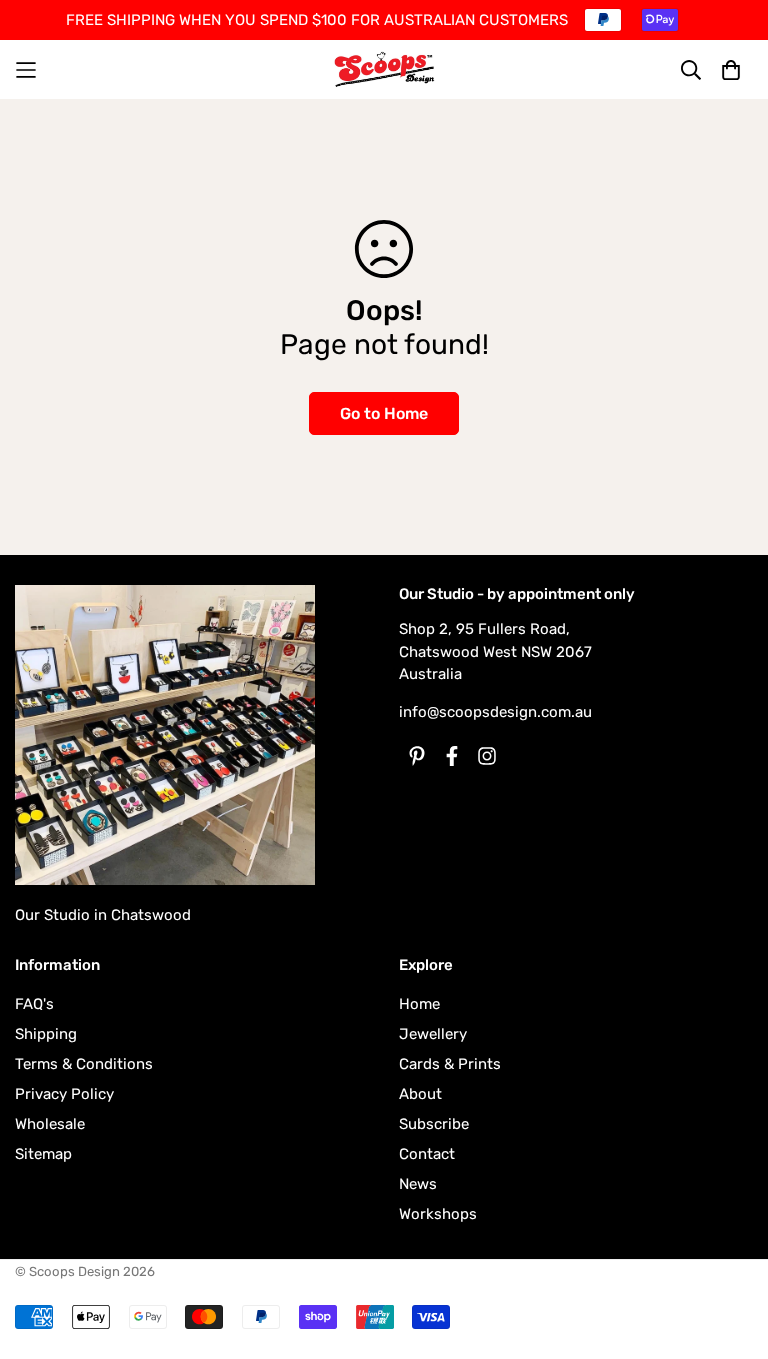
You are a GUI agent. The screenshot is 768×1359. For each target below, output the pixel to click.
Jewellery (433, 1034)
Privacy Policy (64, 1094)
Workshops (438, 1214)
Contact (427, 1154)
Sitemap (43, 1154)
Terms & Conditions (84, 1064)
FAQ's (34, 1004)
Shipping (46, 1034)
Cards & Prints (450, 1064)
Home (419, 1004)
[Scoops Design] (384, 69)
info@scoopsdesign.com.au (495, 712)
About (420, 1094)
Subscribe (434, 1124)
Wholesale (50, 1124)
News (418, 1184)
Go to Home (384, 413)
